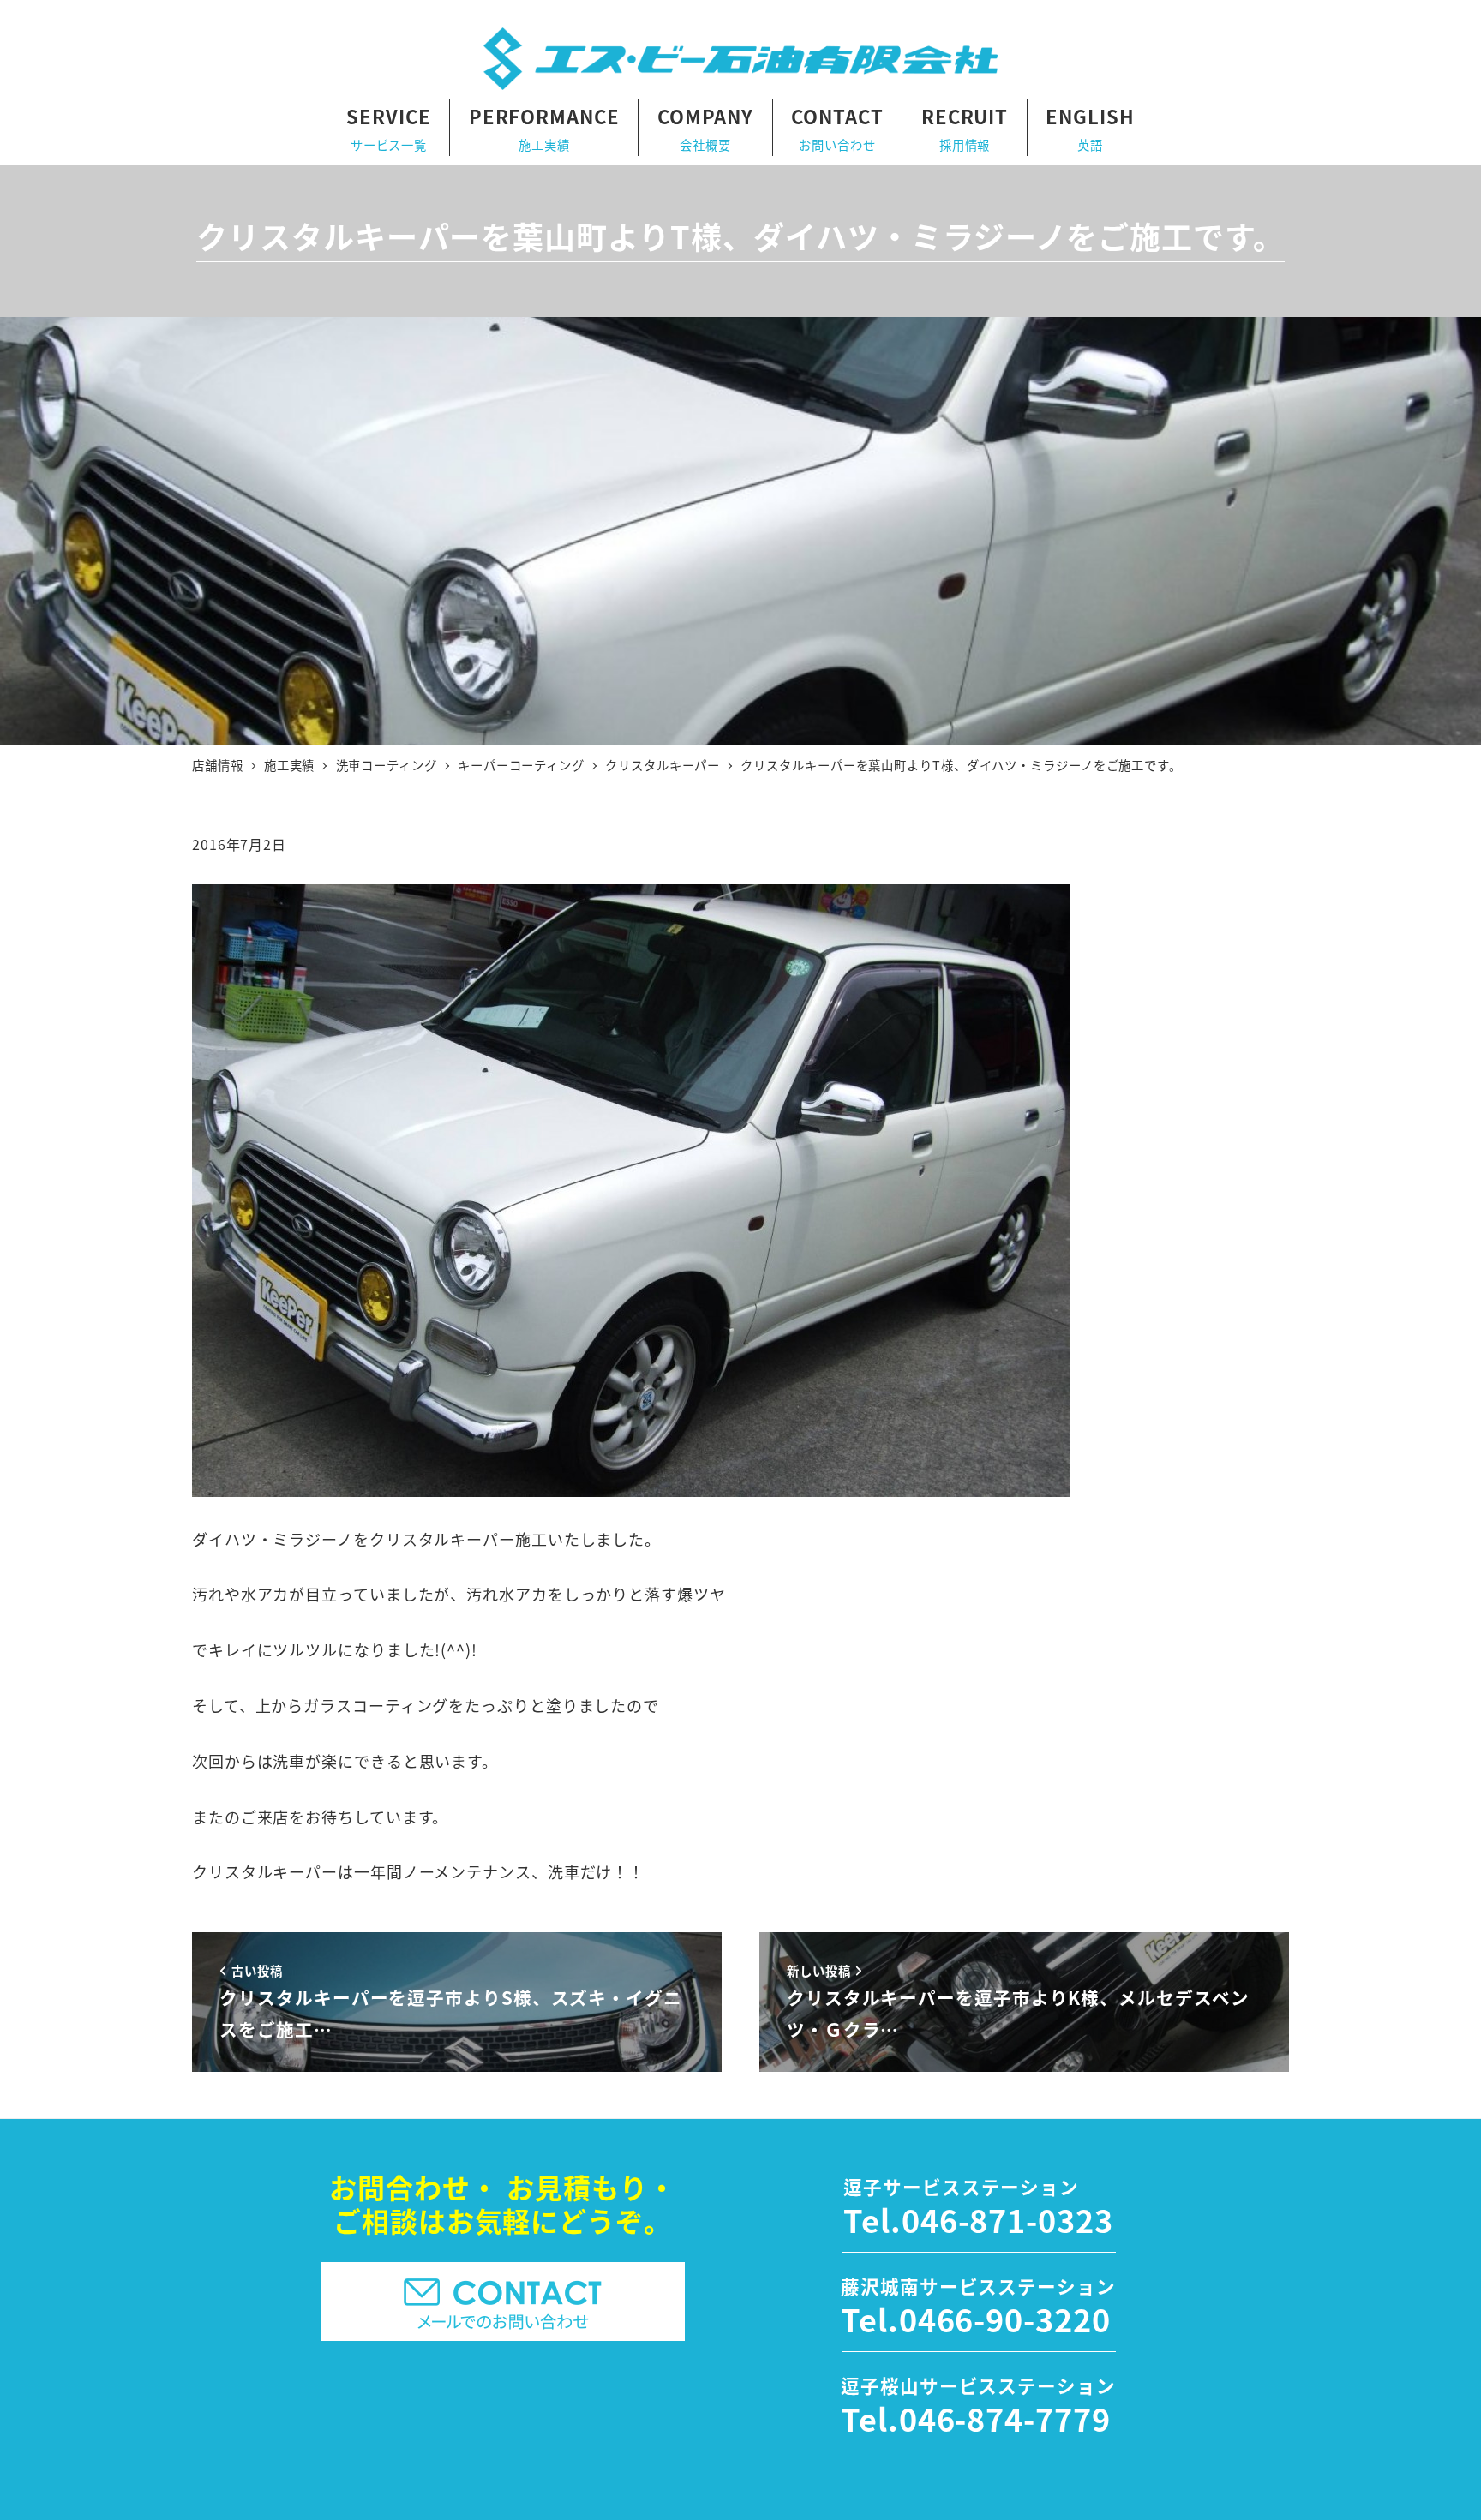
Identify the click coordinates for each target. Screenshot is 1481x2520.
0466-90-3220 (1005, 2319)
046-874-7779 (1005, 2418)
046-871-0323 (1007, 2219)
